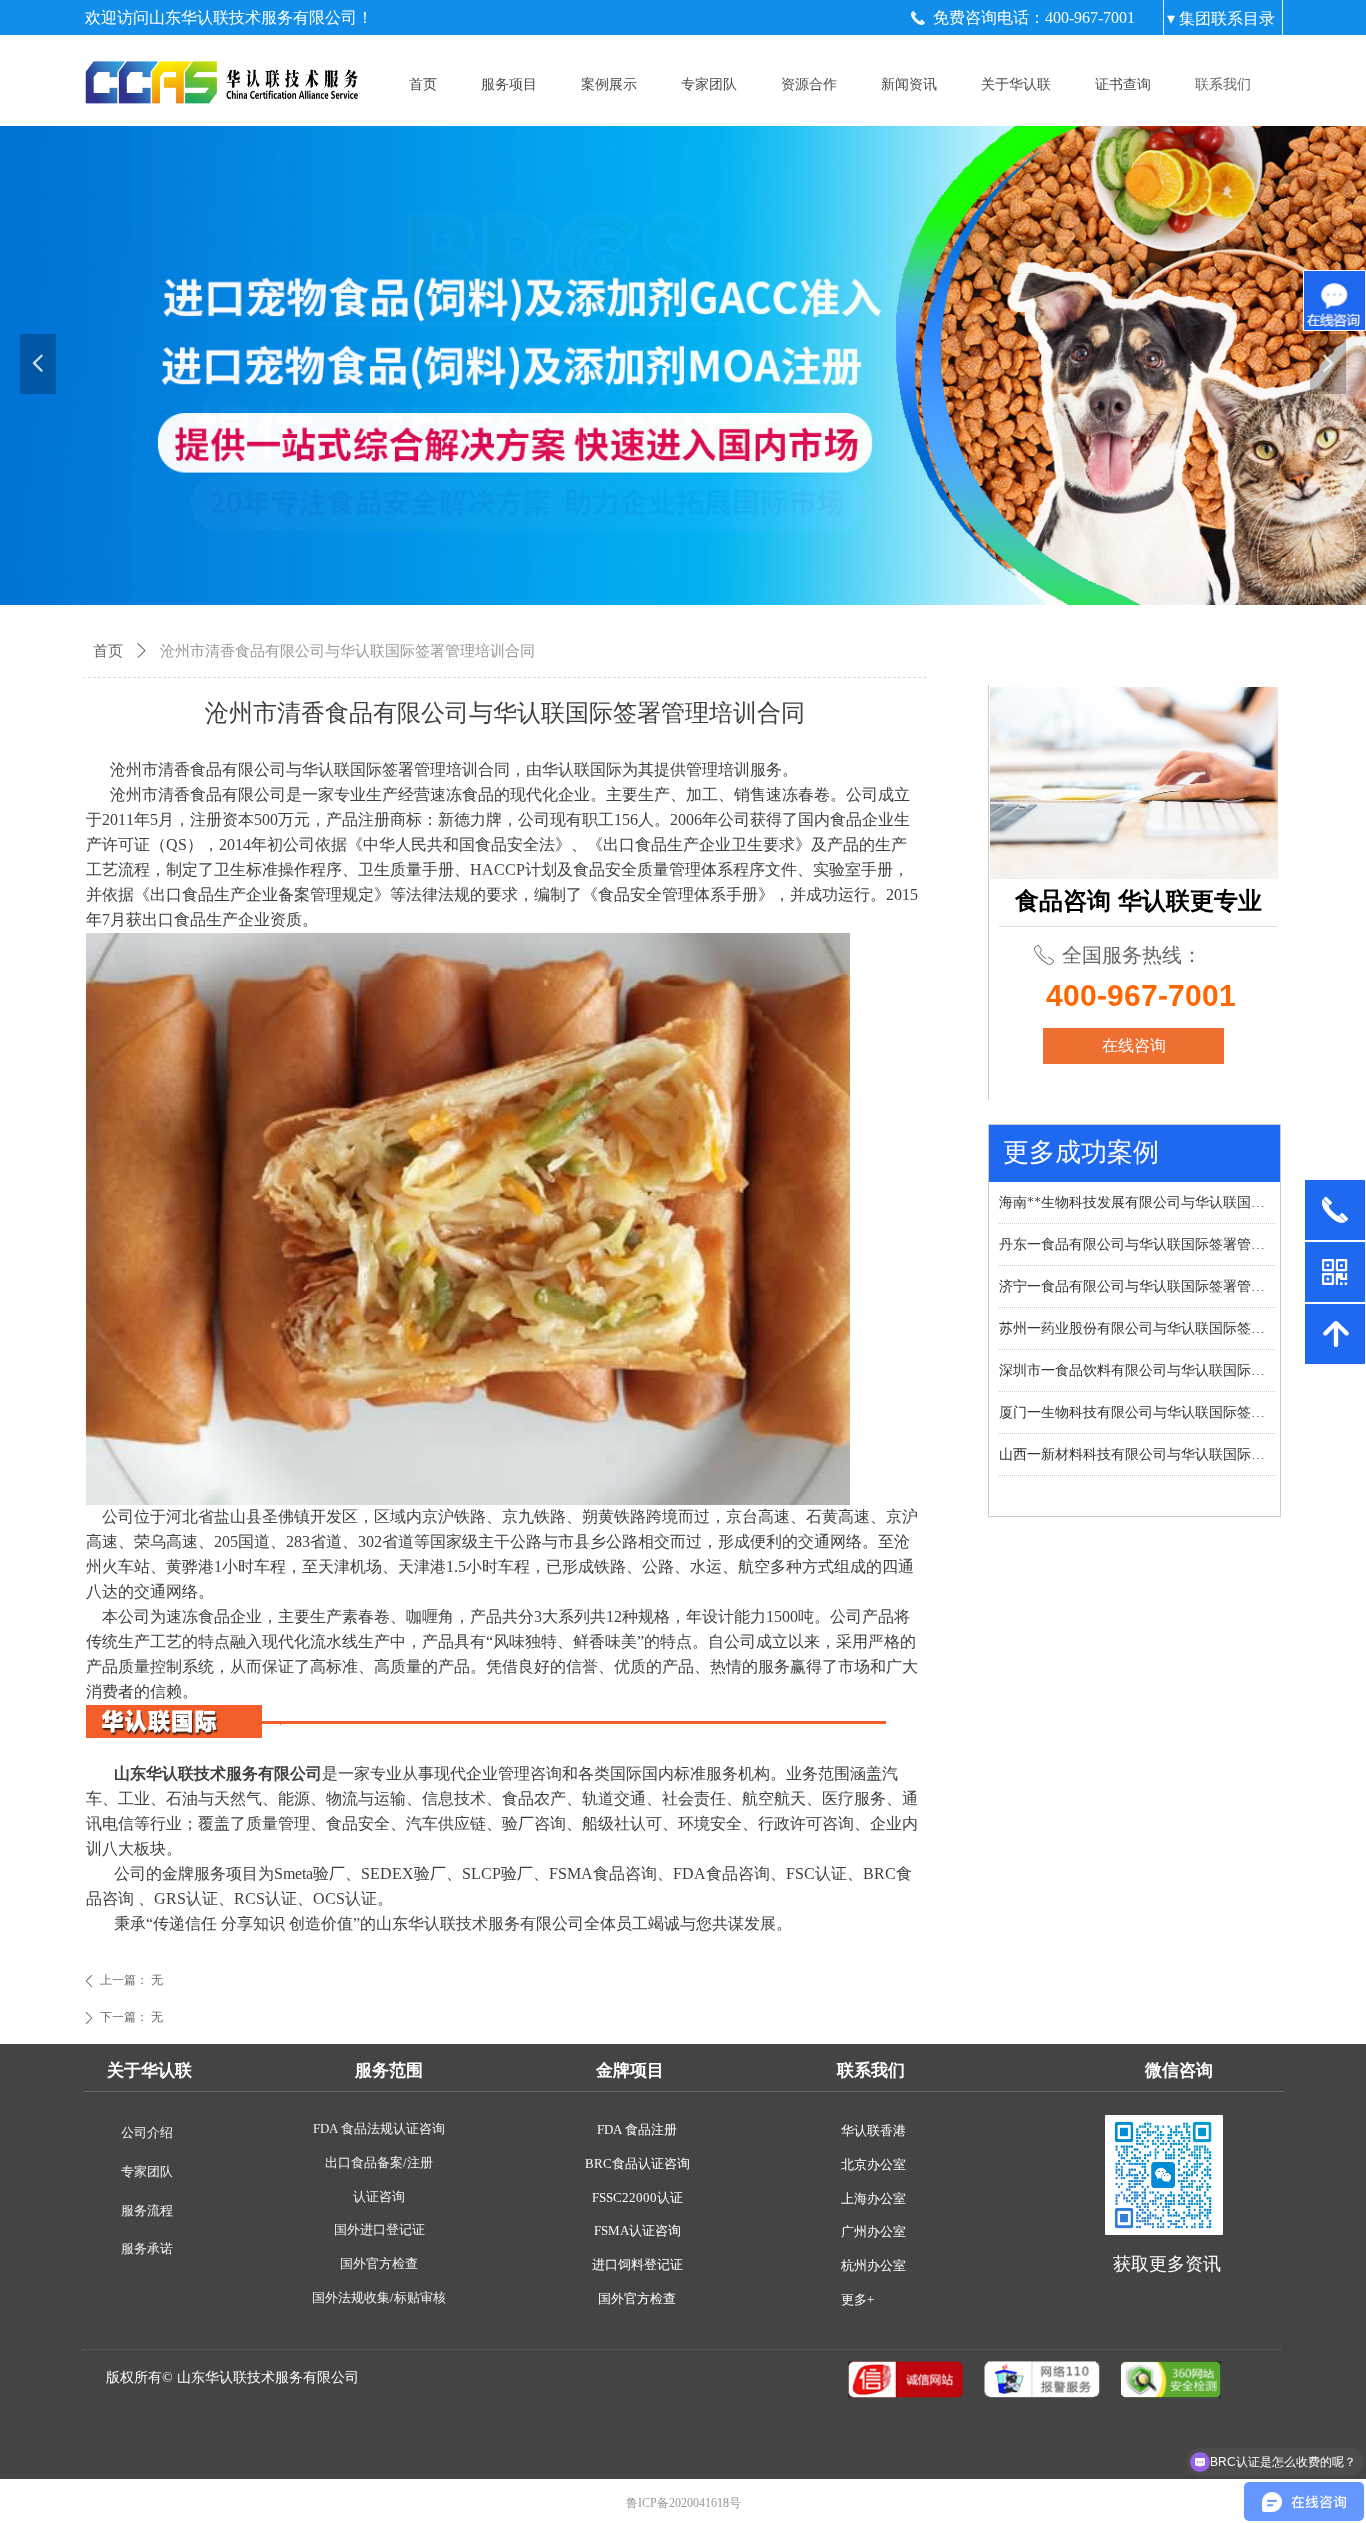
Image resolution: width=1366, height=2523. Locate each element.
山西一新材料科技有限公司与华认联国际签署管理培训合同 (1137, 1438)
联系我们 (1223, 84)
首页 (108, 651)
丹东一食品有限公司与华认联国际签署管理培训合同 (1137, 1228)
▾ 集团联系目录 (1221, 18)
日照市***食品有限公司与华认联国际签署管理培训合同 (1137, 1480)
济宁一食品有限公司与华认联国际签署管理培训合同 (1137, 1270)
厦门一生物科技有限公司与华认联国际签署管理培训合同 (1137, 1396)
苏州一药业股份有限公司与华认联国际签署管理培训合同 (1137, 1312)
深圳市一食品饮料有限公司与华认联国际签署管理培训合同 (1137, 1354)
